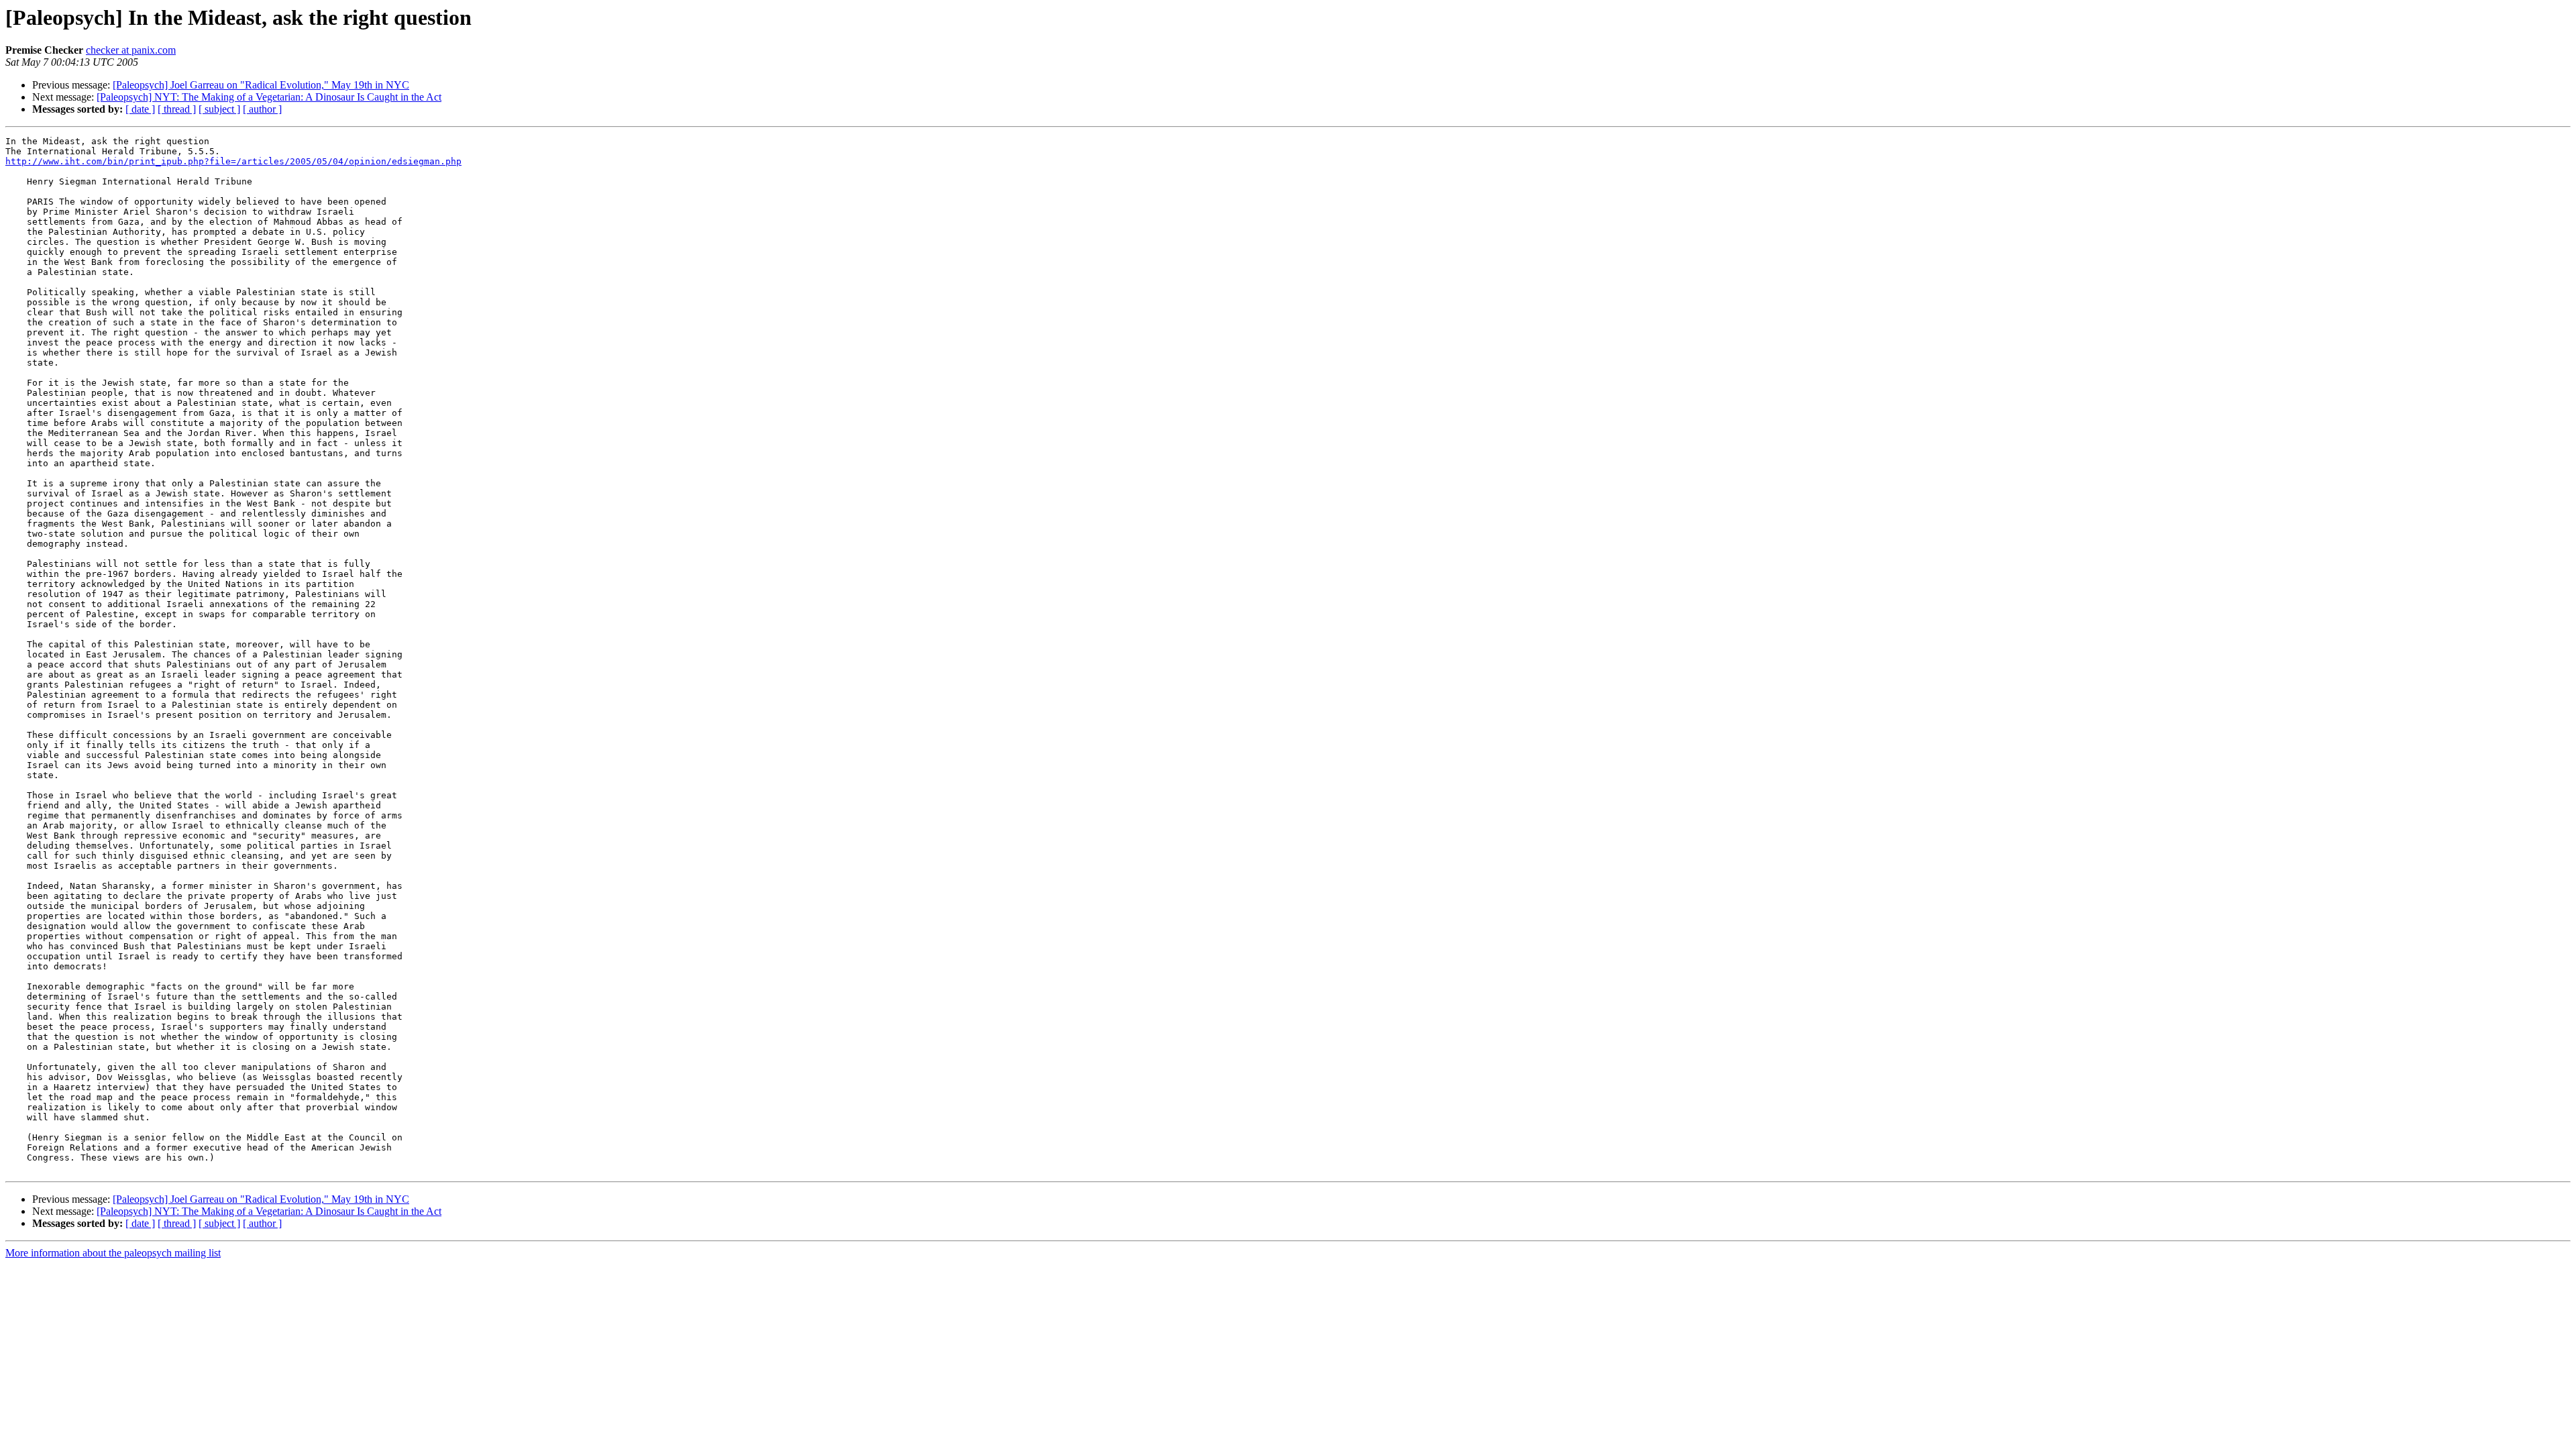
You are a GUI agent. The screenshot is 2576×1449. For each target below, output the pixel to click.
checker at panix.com (131, 50)
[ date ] (140, 109)
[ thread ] (177, 109)
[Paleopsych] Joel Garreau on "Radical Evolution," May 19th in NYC (261, 85)
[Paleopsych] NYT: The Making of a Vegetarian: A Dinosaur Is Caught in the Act (269, 97)
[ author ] (262, 109)
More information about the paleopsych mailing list (113, 1253)
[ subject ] (219, 109)
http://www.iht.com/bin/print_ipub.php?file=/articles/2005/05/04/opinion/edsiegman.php (233, 161)
